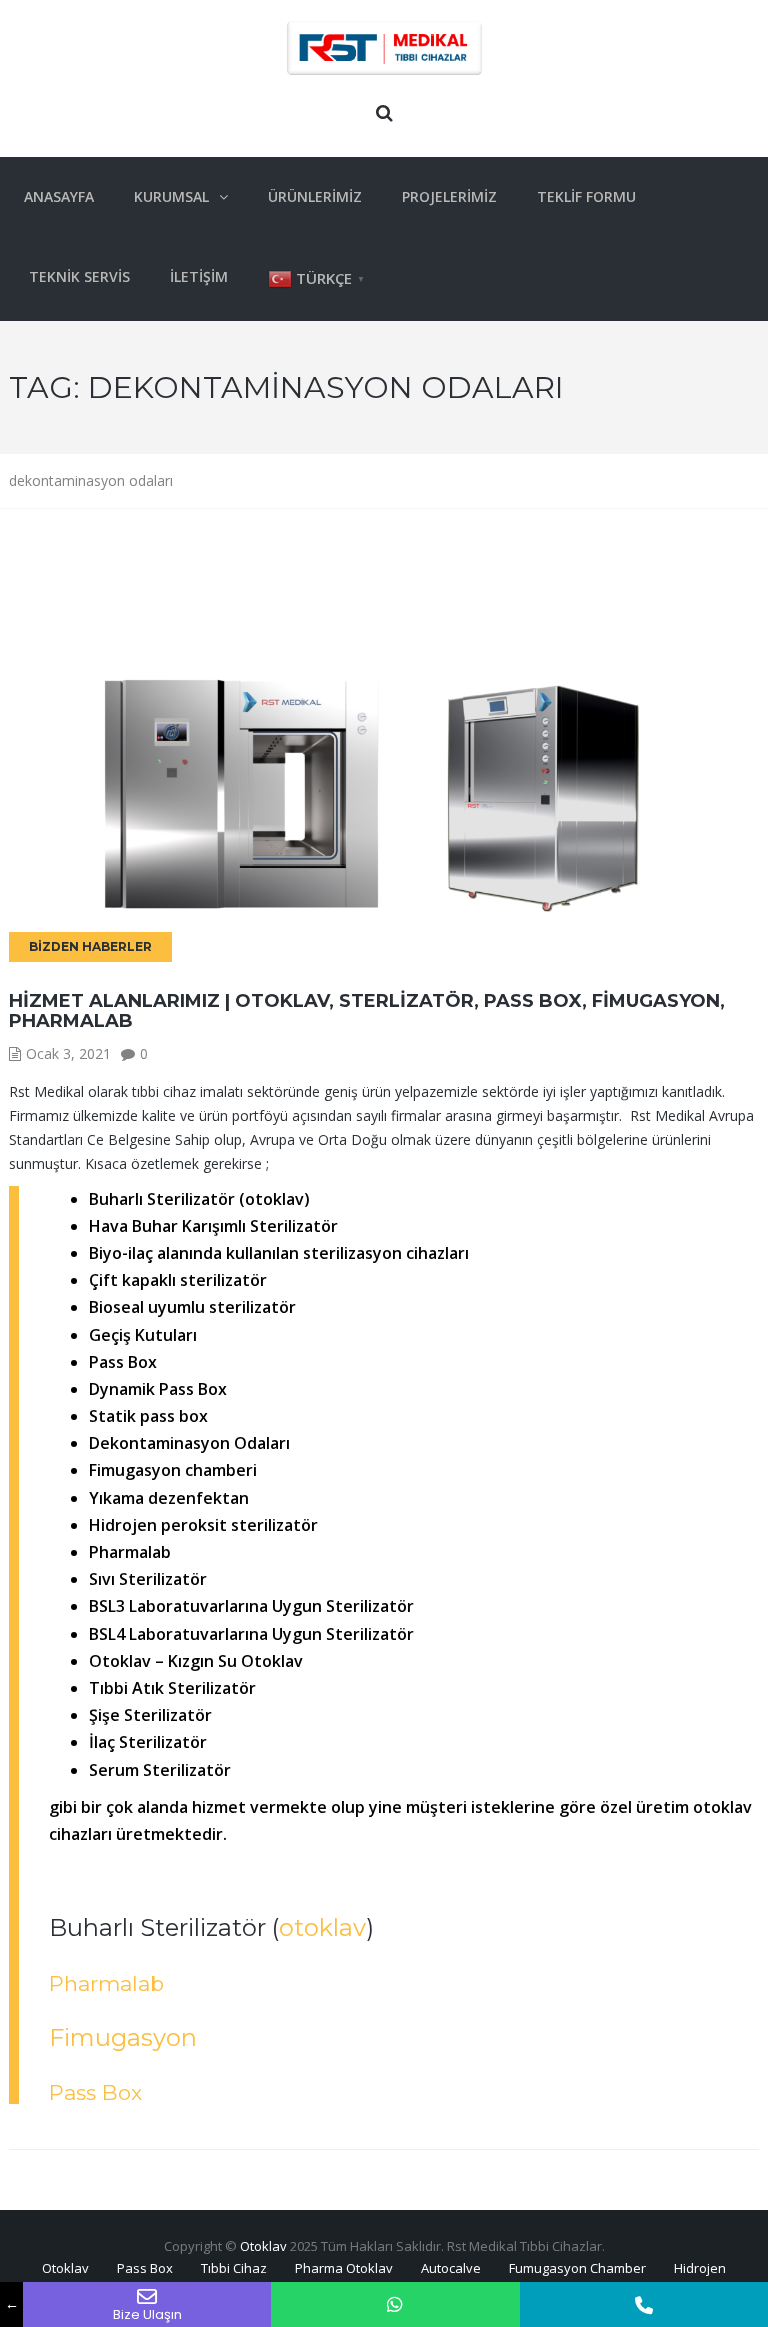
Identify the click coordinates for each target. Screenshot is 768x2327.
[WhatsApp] (395, 2304)
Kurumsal (171, 196)
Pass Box (95, 2092)
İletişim (199, 276)
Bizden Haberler (90, 946)
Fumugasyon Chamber (577, 2268)
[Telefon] (644, 2304)
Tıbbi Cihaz (234, 2268)
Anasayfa (59, 196)
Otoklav (263, 2246)
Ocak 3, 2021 (68, 1053)
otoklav (322, 1927)
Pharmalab (106, 1983)
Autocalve (451, 2268)
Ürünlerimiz (315, 196)
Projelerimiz (449, 196)
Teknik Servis (79, 276)
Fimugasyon (123, 2037)
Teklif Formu (586, 196)
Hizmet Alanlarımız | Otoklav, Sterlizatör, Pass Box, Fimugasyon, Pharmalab (367, 1011)
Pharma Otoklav (344, 2268)
